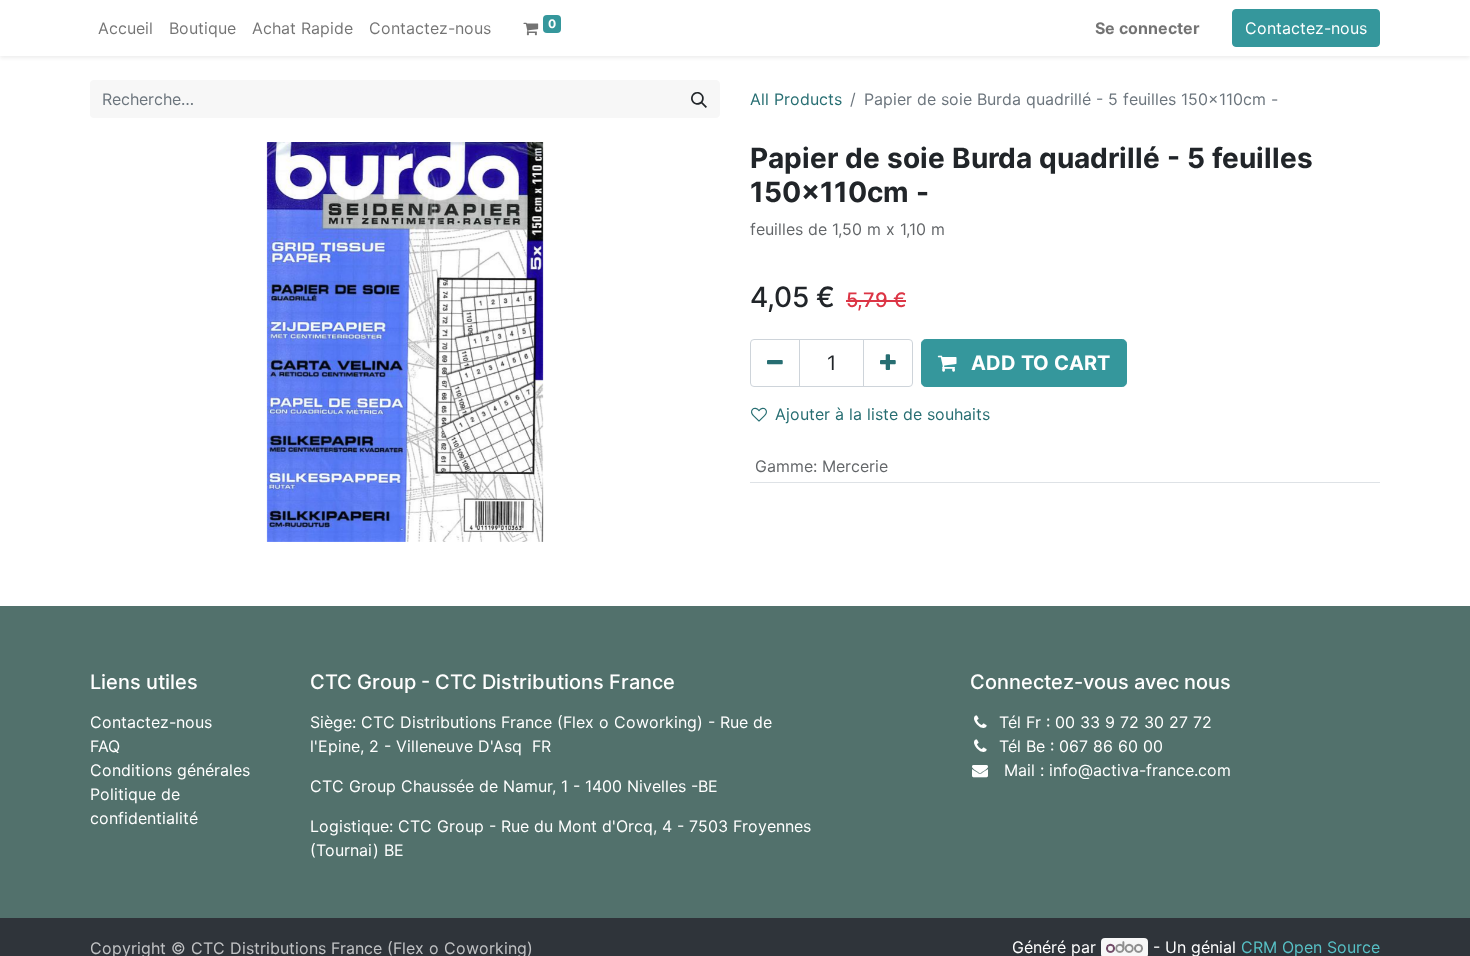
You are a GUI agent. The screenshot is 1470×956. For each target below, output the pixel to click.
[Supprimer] (775, 363)
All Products (796, 99)
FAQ (105, 746)
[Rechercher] (699, 99)
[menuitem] (125, 28)
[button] (1024, 363)
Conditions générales (170, 770)
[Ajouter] (888, 363)
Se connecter (1147, 28)
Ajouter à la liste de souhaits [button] (882, 414)
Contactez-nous (1306, 28)
